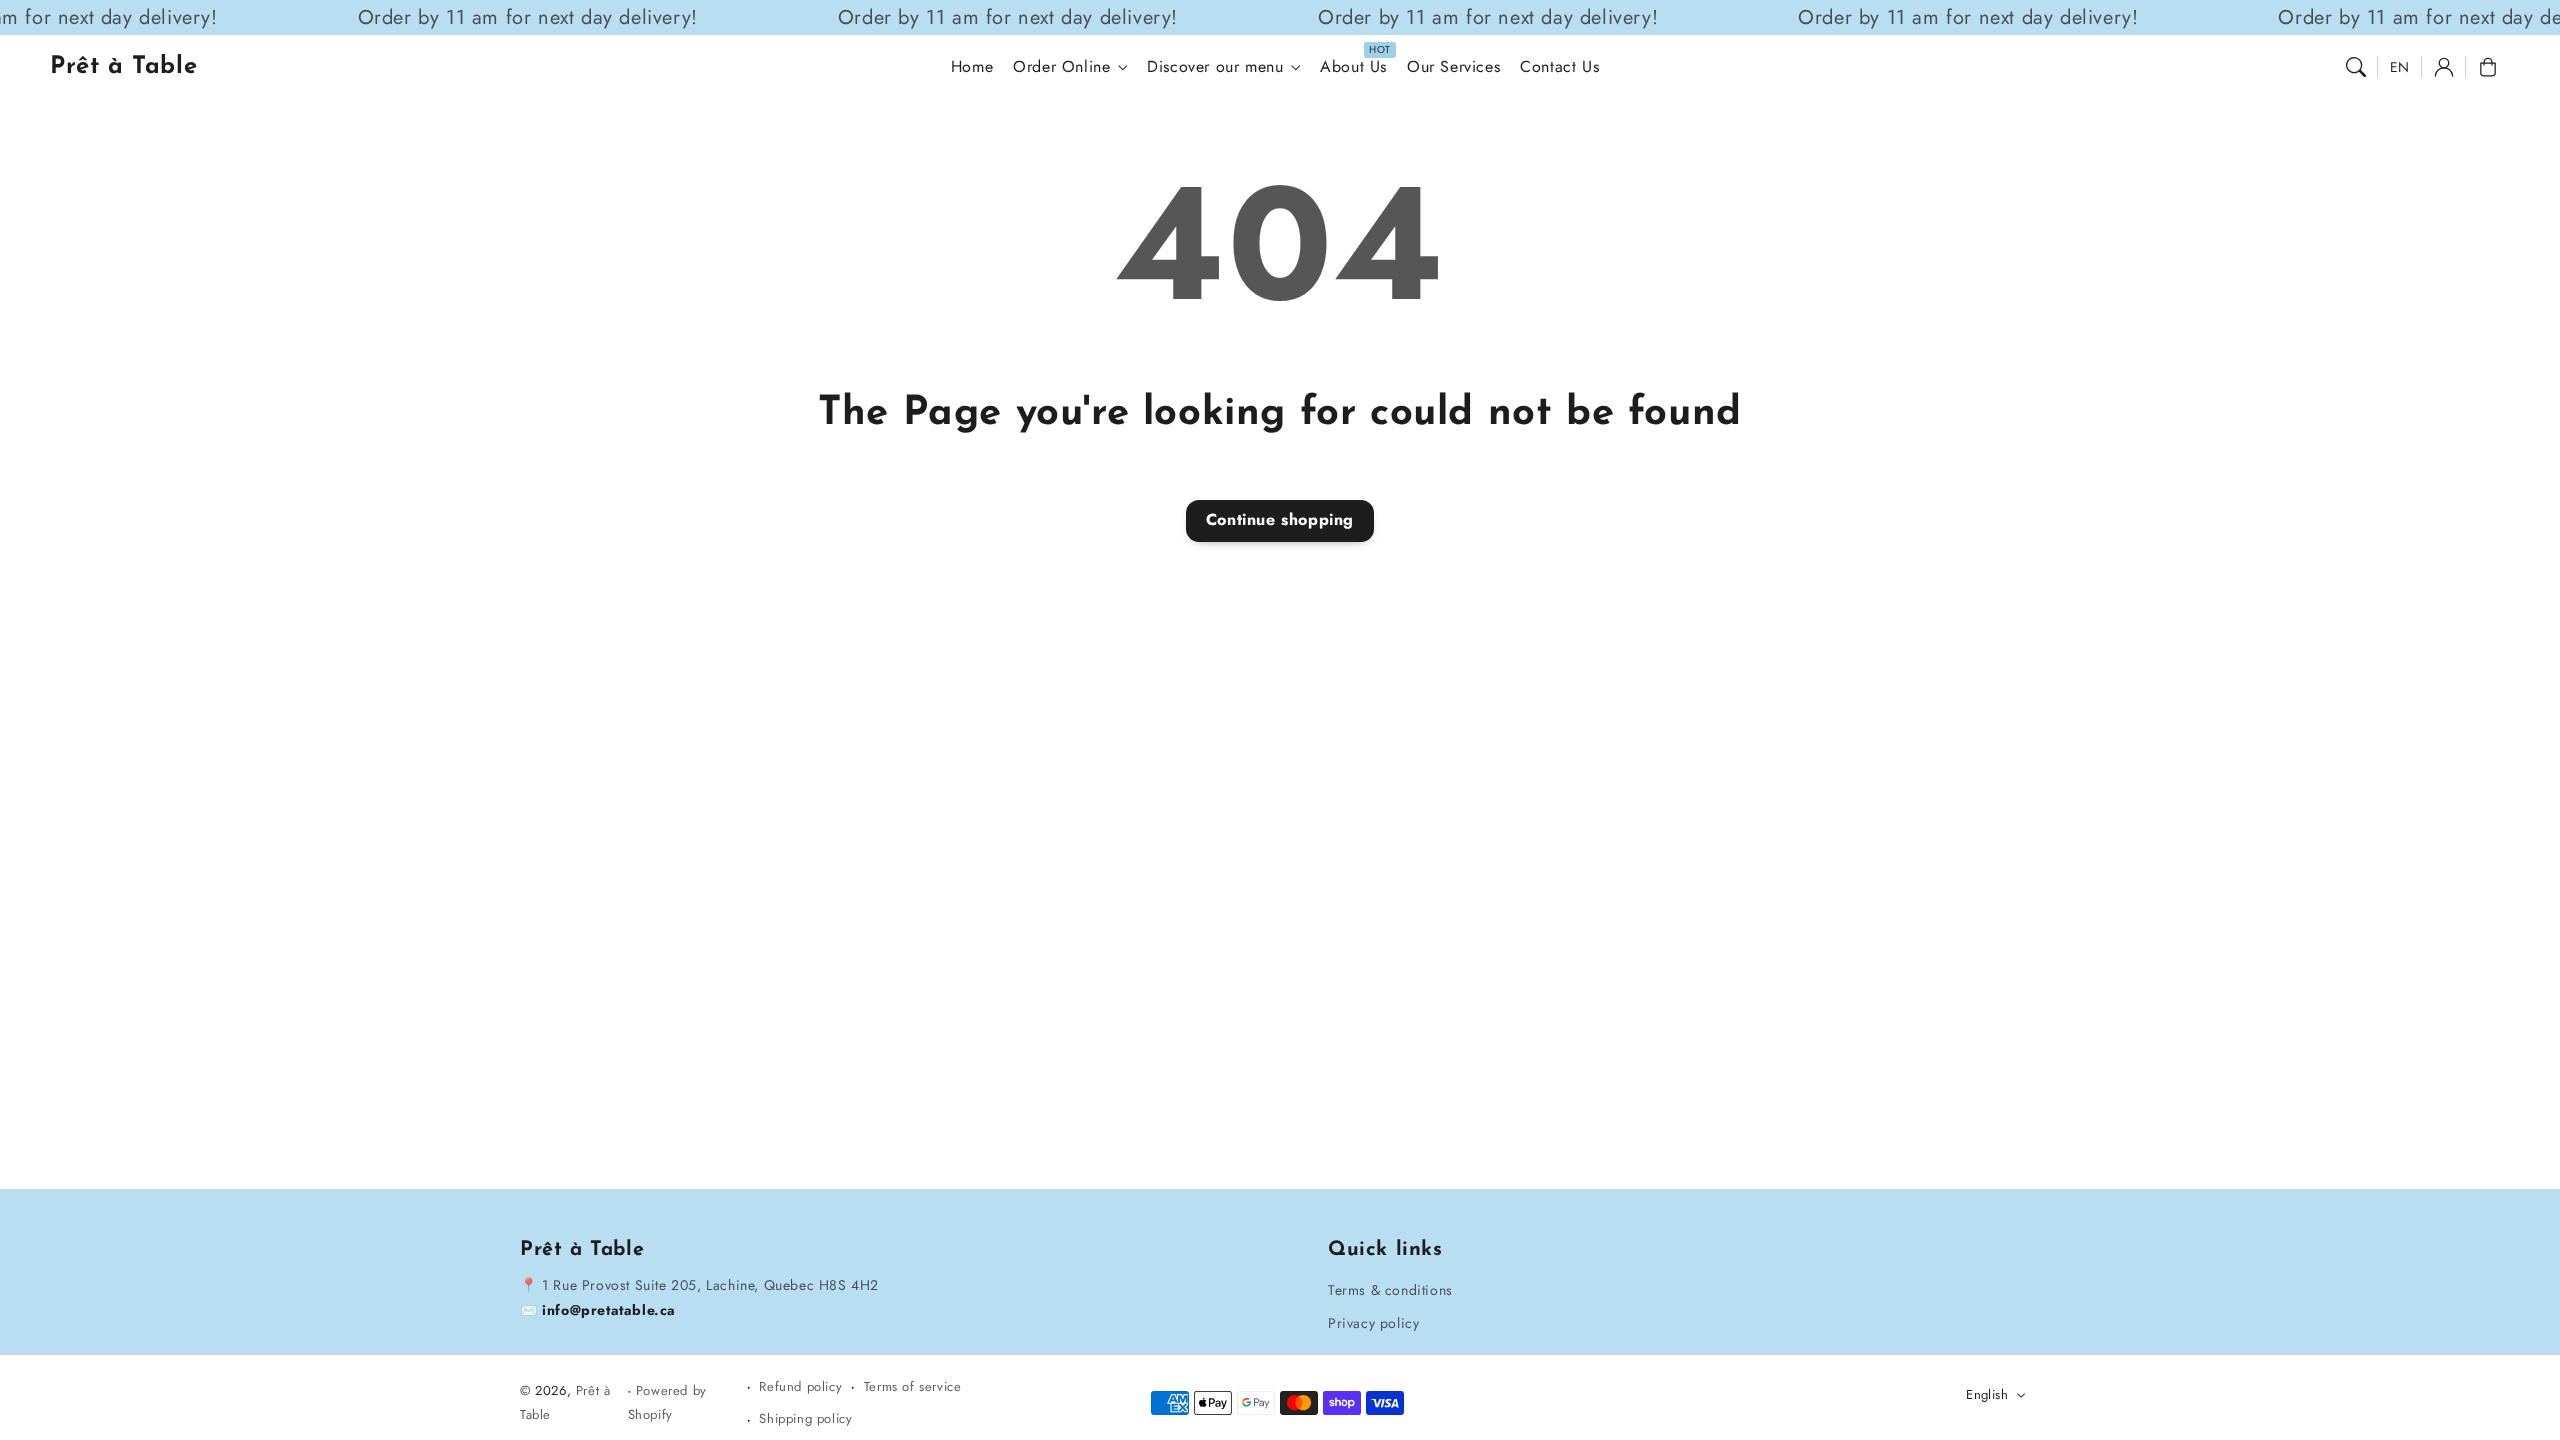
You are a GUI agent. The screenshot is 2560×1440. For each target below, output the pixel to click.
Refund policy (800, 1386)
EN (2400, 67)
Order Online (1061, 67)
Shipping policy (805, 1418)
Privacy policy (1373, 1323)
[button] (2356, 67)
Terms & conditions (1390, 1290)
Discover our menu (1215, 67)
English (1987, 1394)
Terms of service (913, 1386)
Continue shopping (1280, 519)
